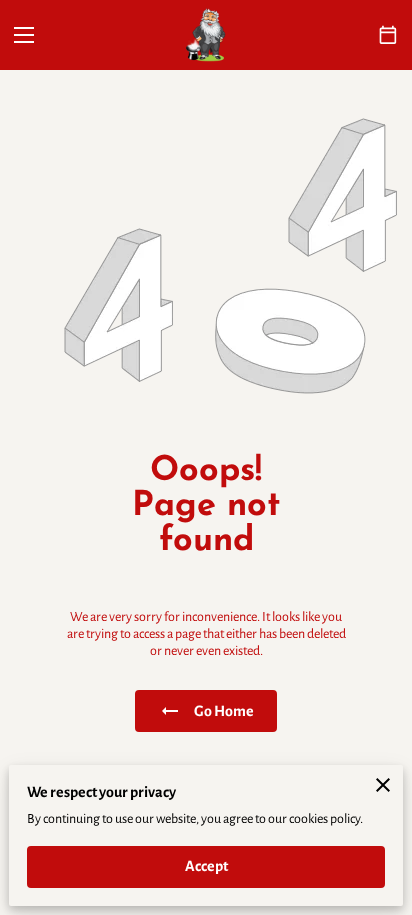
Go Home (224, 711)
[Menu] (24, 35)
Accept (206, 866)
